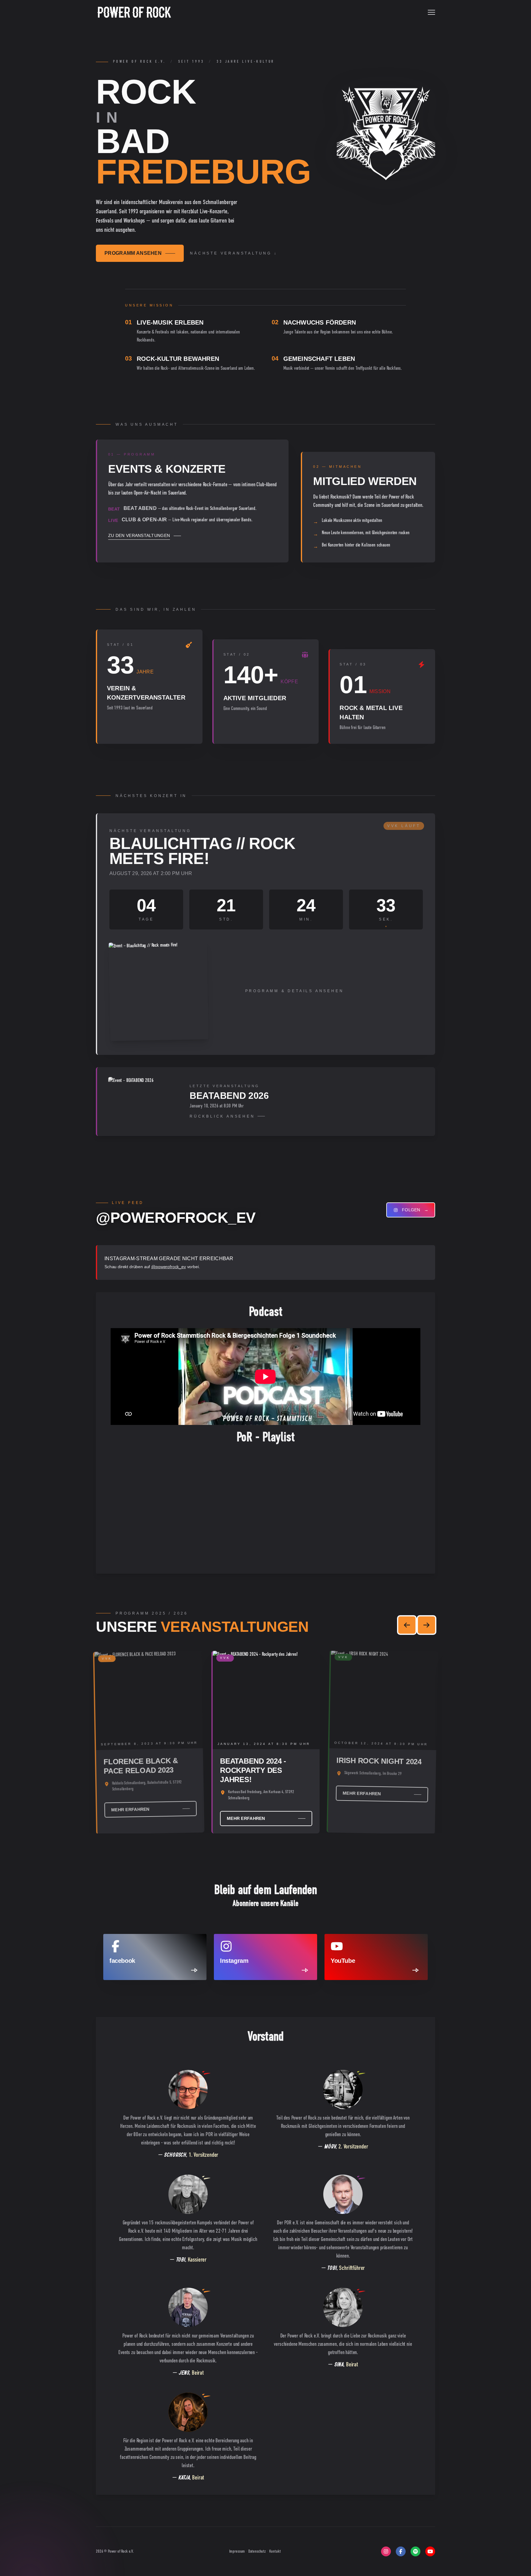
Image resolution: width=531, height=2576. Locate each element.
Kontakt (275, 2551)
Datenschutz (258, 2551)
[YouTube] (430, 2551)
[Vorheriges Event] (407, 1625)
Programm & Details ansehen (295, 991)
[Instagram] (386, 2551)
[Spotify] (415, 2551)
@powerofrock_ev (169, 1267)
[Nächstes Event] (427, 1625)
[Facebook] (401, 2551)
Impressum (238, 2551)
